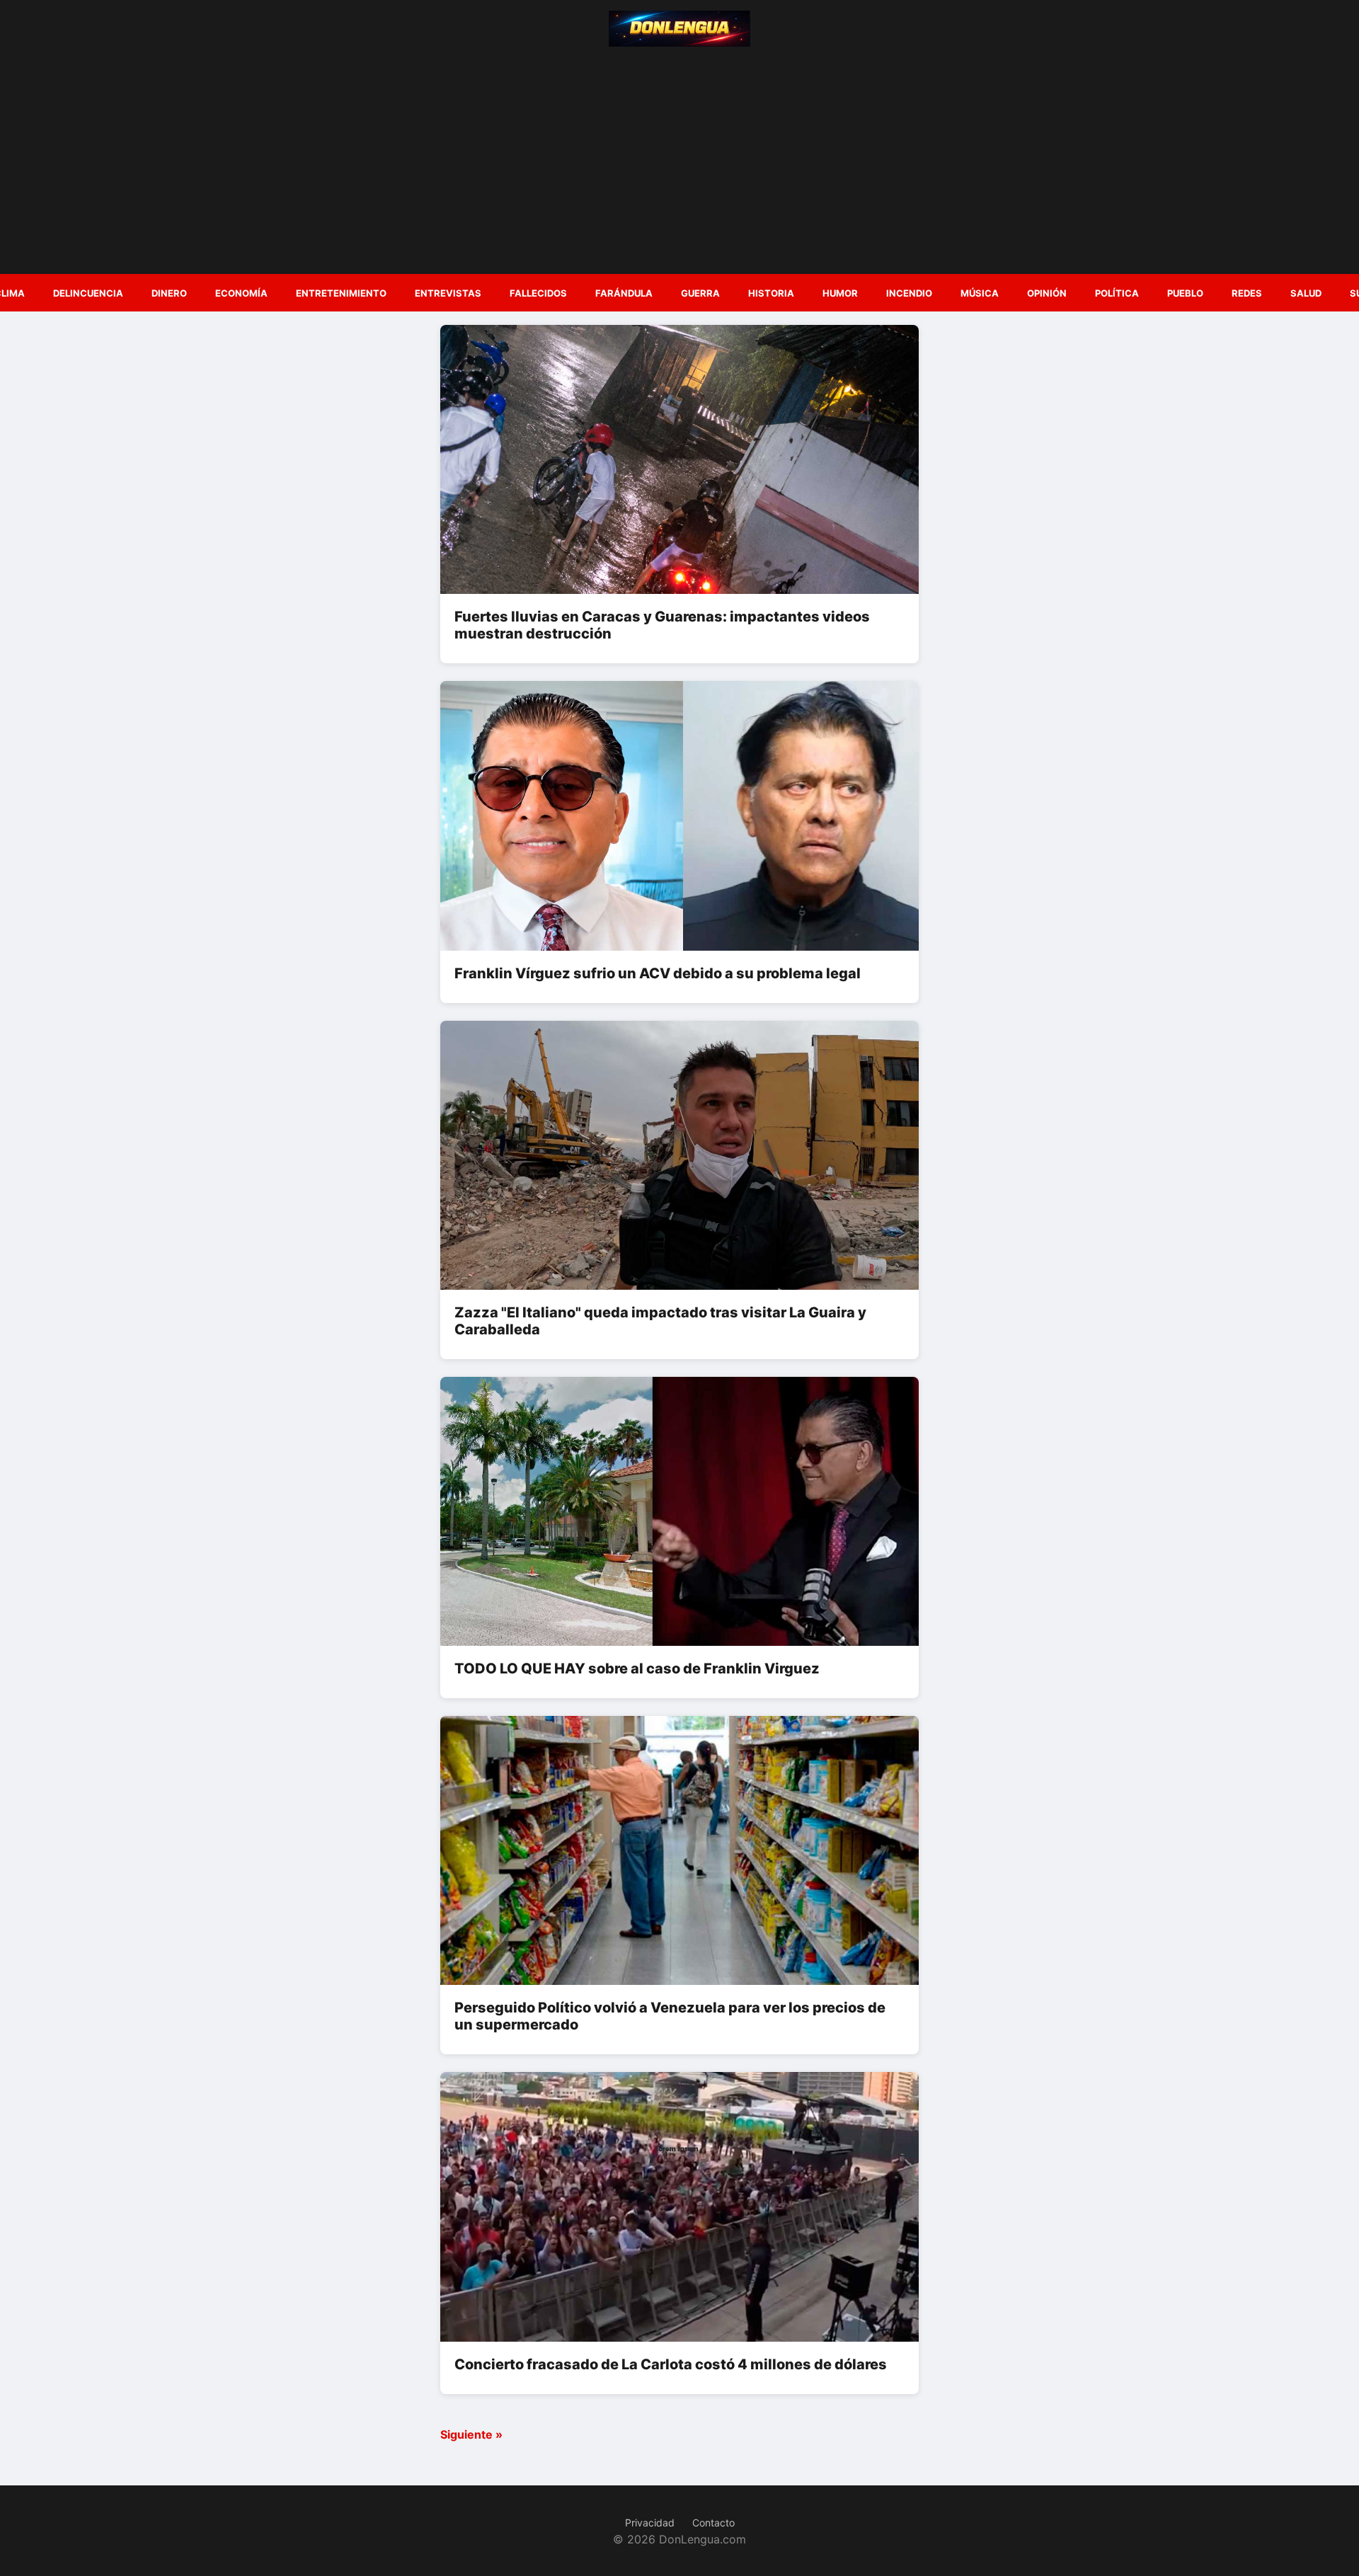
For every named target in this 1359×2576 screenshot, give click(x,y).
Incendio (909, 293)
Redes (1247, 293)
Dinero (169, 293)
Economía (241, 293)
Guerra (700, 293)
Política (1117, 293)
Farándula (624, 293)
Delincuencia (88, 293)
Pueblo (1185, 293)
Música (980, 293)
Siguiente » (471, 2434)
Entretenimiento (341, 293)
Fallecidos (538, 293)
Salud (1306, 293)
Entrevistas (448, 293)
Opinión (1047, 293)
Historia (771, 293)
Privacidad (650, 2523)
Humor (840, 293)
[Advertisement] (679, 157)
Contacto (713, 2523)
